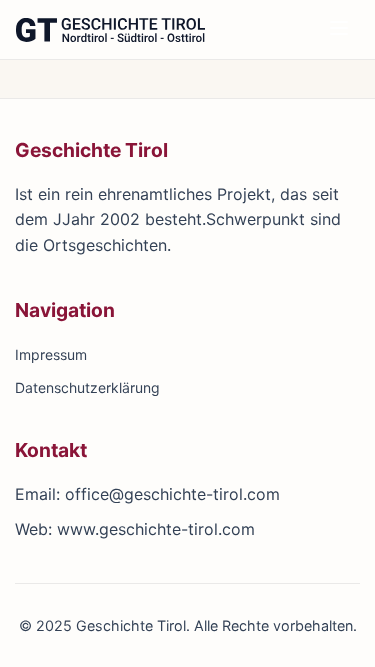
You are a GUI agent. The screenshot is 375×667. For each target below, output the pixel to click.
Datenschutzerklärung (87, 387)
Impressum (51, 354)
